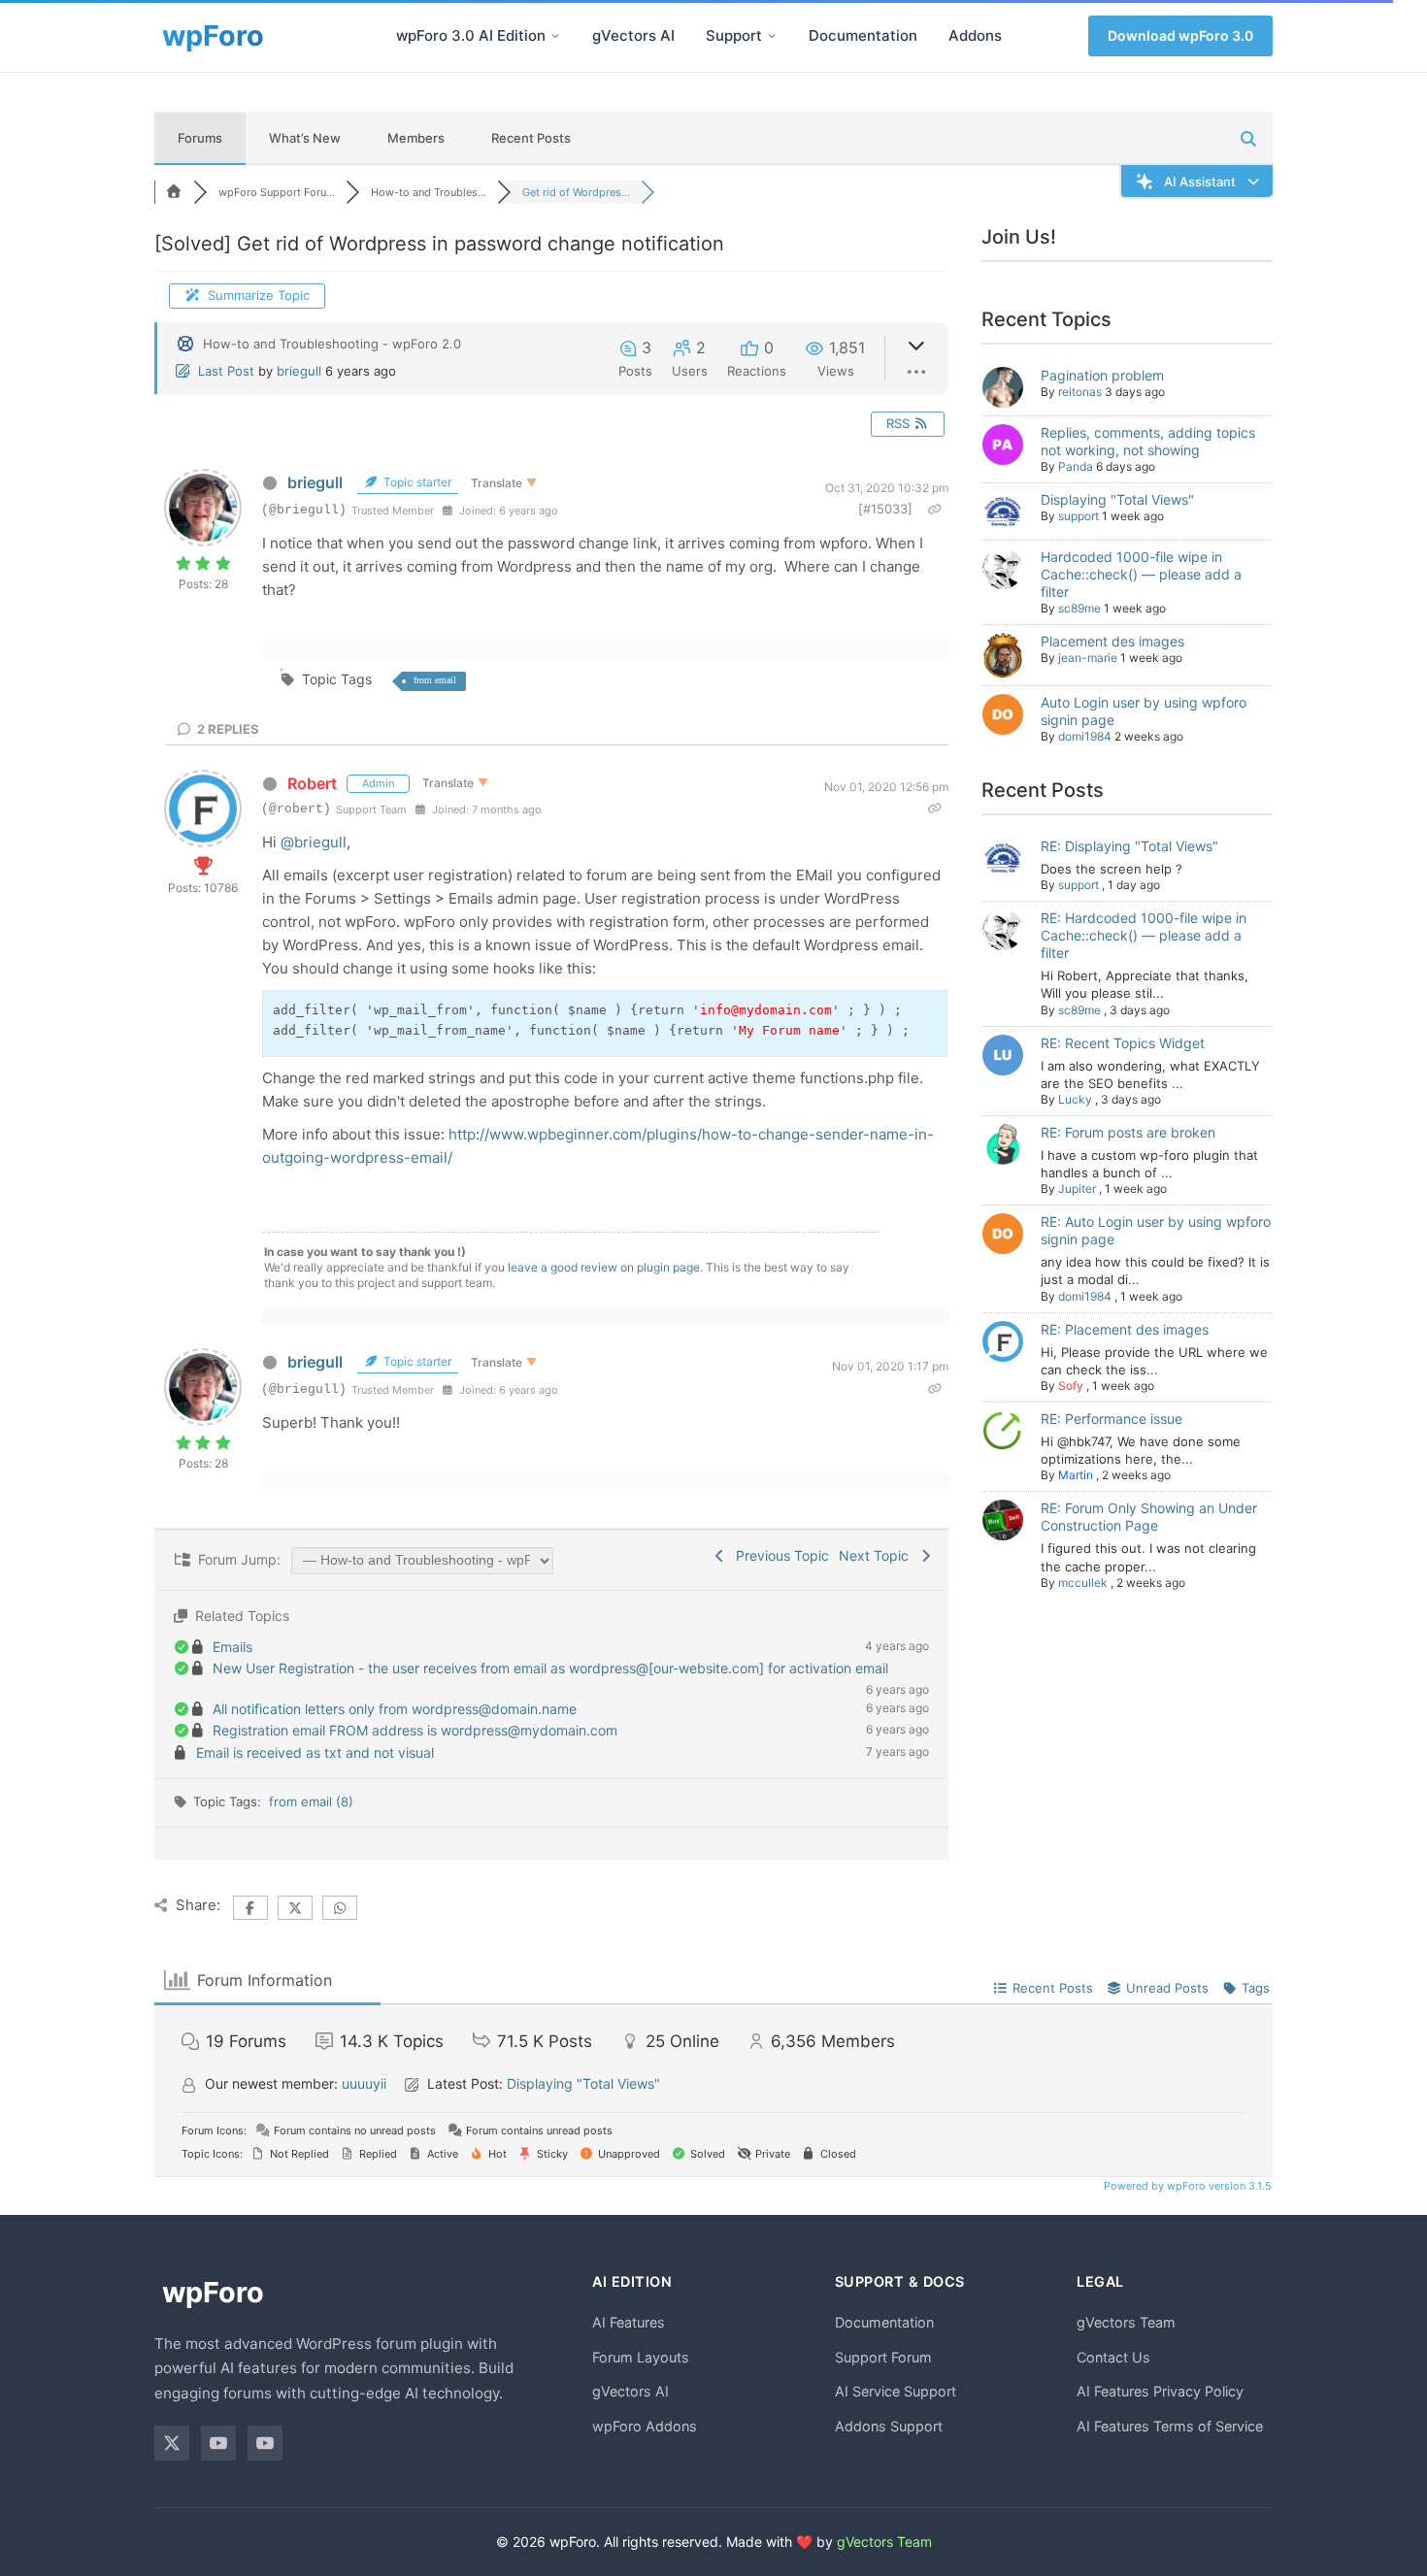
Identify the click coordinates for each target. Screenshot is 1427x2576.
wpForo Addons (645, 2426)
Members (416, 138)
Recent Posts (531, 138)
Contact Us (1113, 2357)
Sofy (1071, 1386)
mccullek (1083, 1583)
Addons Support (889, 2426)
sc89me (1079, 608)
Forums (200, 138)
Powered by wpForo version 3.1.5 (1186, 2186)
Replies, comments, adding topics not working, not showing (1148, 441)
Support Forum (883, 2357)
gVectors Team (1126, 2322)
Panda (1076, 466)
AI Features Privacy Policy (1160, 2391)
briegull (299, 371)
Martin (1076, 1475)
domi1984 (1085, 736)
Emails (232, 1647)
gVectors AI (633, 35)
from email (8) (311, 1801)
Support (734, 35)
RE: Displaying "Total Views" (1129, 846)
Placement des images (1112, 641)
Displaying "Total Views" (1117, 499)
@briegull (314, 842)
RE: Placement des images (1125, 1329)
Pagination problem (1102, 375)
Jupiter (1077, 1189)
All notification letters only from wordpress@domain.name (395, 1709)
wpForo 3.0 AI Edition (471, 35)
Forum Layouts (641, 2357)
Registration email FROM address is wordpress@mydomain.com (415, 1730)
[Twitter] (172, 2443)
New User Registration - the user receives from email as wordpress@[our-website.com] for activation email (550, 1668)
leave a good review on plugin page (604, 1267)
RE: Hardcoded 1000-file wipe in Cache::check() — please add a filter (1144, 935)
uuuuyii (364, 2083)
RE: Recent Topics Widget (1123, 1043)
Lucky (1075, 1099)
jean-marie (1088, 658)
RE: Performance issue (1112, 1419)
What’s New (305, 138)
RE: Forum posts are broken (1128, 1132)
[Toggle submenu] (555, 36)
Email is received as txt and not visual (315, 1752)
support (1079, 516)
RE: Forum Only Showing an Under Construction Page (1149, 1517)
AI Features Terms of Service (1170, 2426)
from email (435, 680)
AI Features (629, 2322)
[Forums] (174, 192)
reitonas (1080, 392)
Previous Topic (779, 1555)
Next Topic (878, 1555)
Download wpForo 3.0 (1180, 35)
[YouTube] (218, 2443)
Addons (975, 35)
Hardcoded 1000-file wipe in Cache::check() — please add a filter (1141, 574)
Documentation (863, 35)
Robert (312, 783)
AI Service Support (896, 2391)
